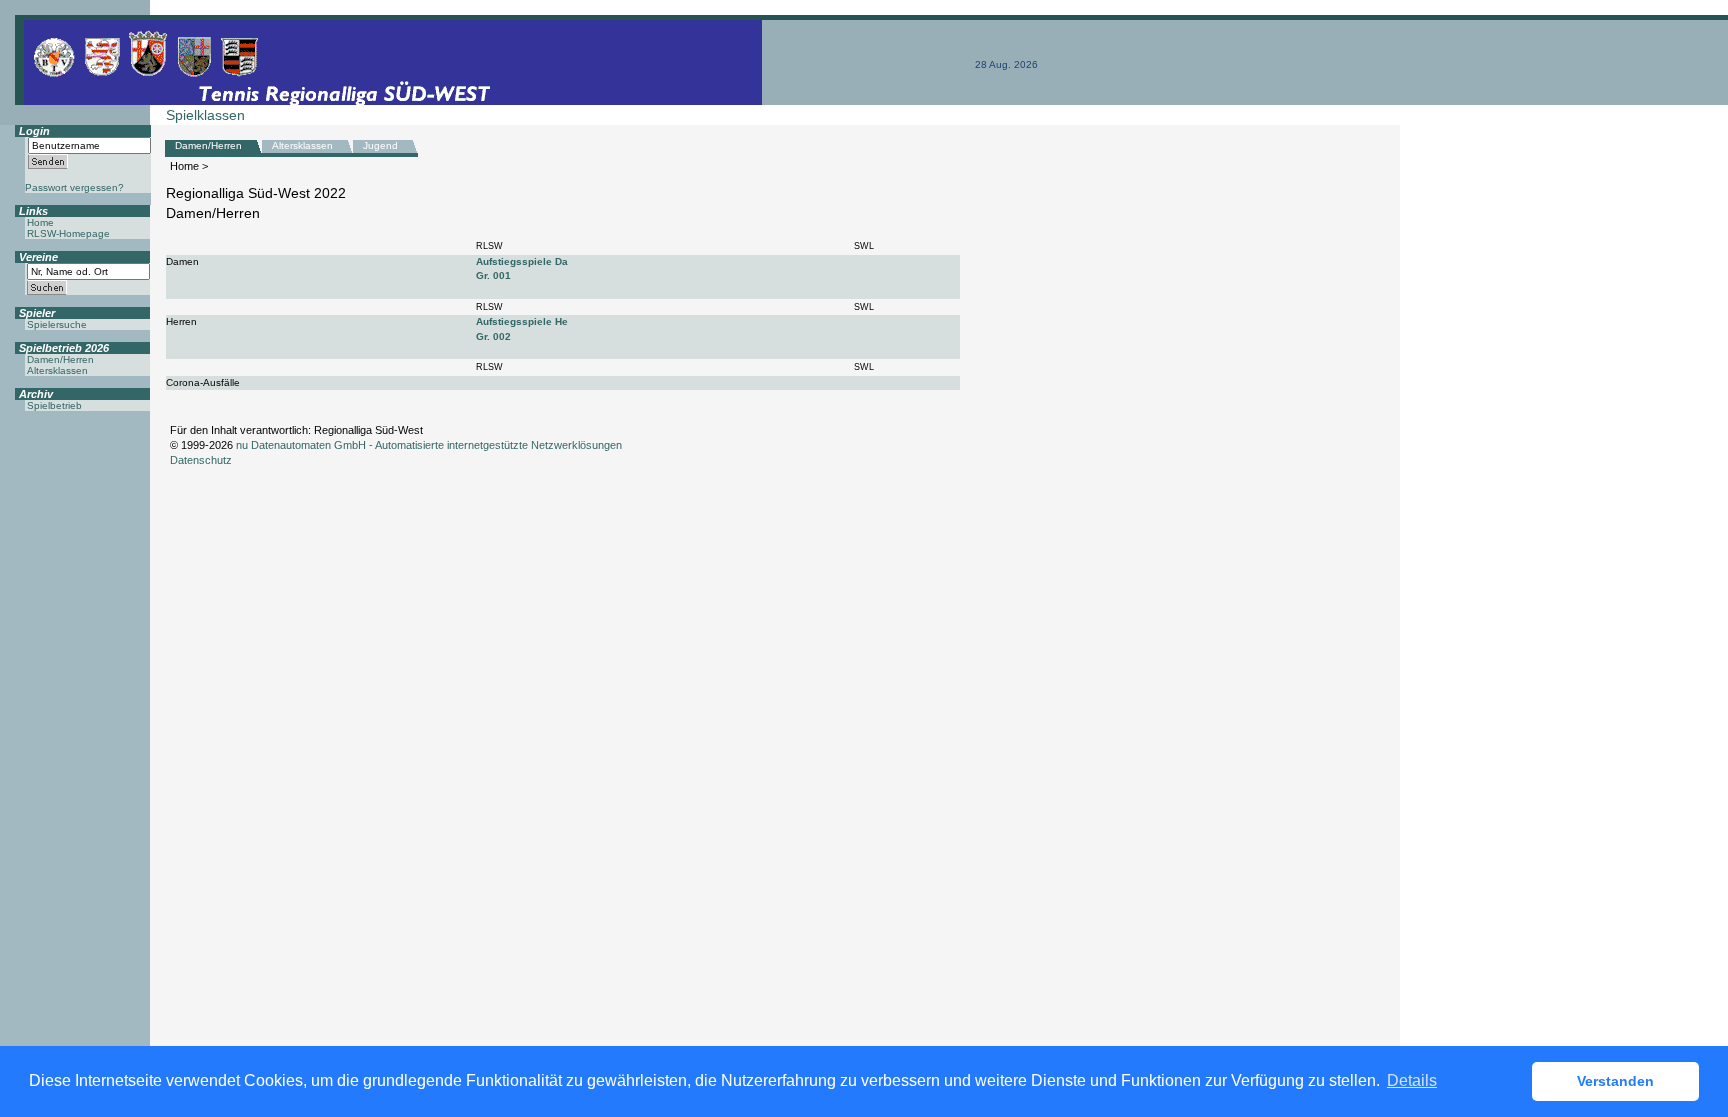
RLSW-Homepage (68, 233)
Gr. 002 (493, 336)
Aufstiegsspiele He (522, 321)
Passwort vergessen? (74, 187)
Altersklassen (302, 145)
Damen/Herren (208, 145)
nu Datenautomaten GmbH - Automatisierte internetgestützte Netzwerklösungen (429, 445)
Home (184, 166)
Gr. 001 (493, 275)
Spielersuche (57, 324)
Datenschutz (201, 460)
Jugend (380, 145)
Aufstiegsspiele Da (522, 261)
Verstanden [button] (1615, 1081)
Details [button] (1412, 1080)
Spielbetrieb (54, 405)
